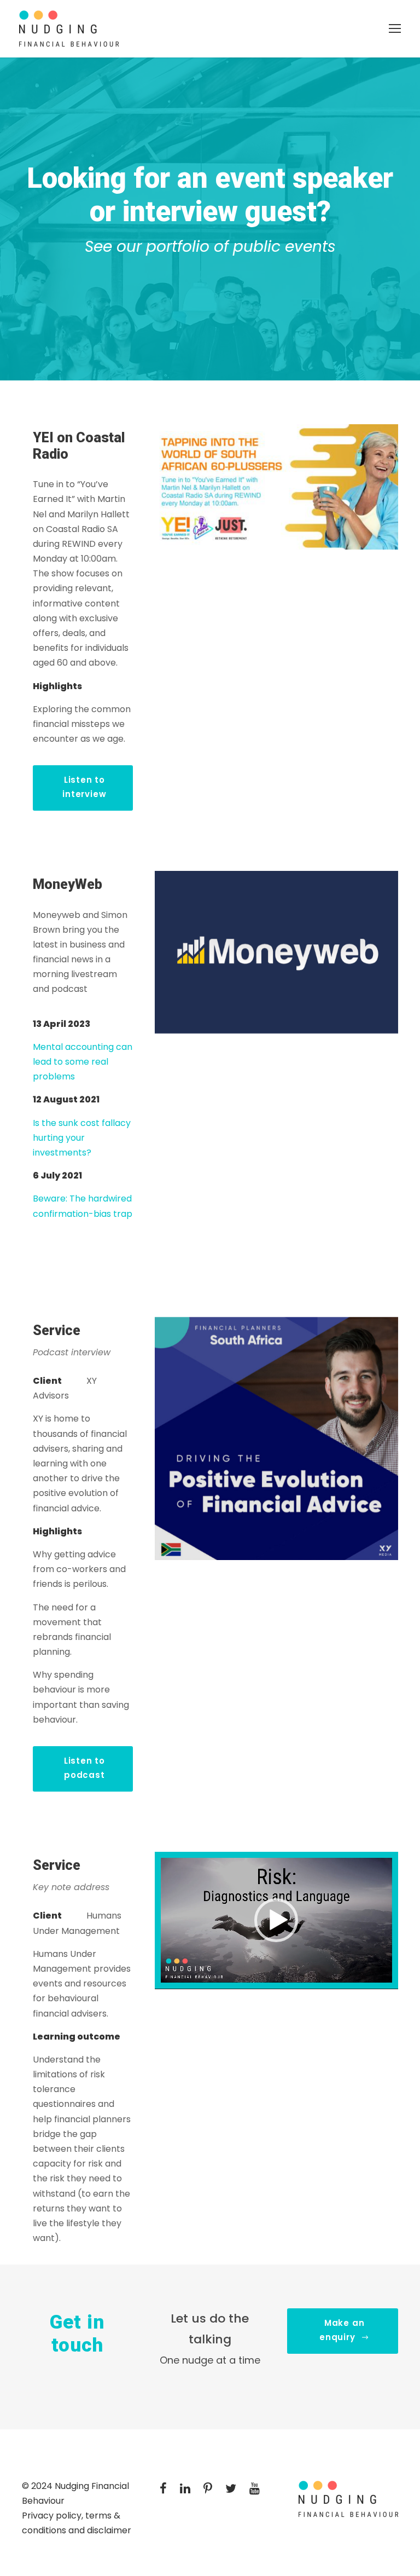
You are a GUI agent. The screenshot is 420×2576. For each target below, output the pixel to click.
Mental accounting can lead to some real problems (83, 1062)
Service (57, 1865)
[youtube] (255, 2489)
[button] (276, 1920)
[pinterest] (208, 2489)
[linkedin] (185, 2489)
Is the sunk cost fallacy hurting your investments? (82, 1138)
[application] (276, 1920)
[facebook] (163, 2489)
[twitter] (231, 2489)
